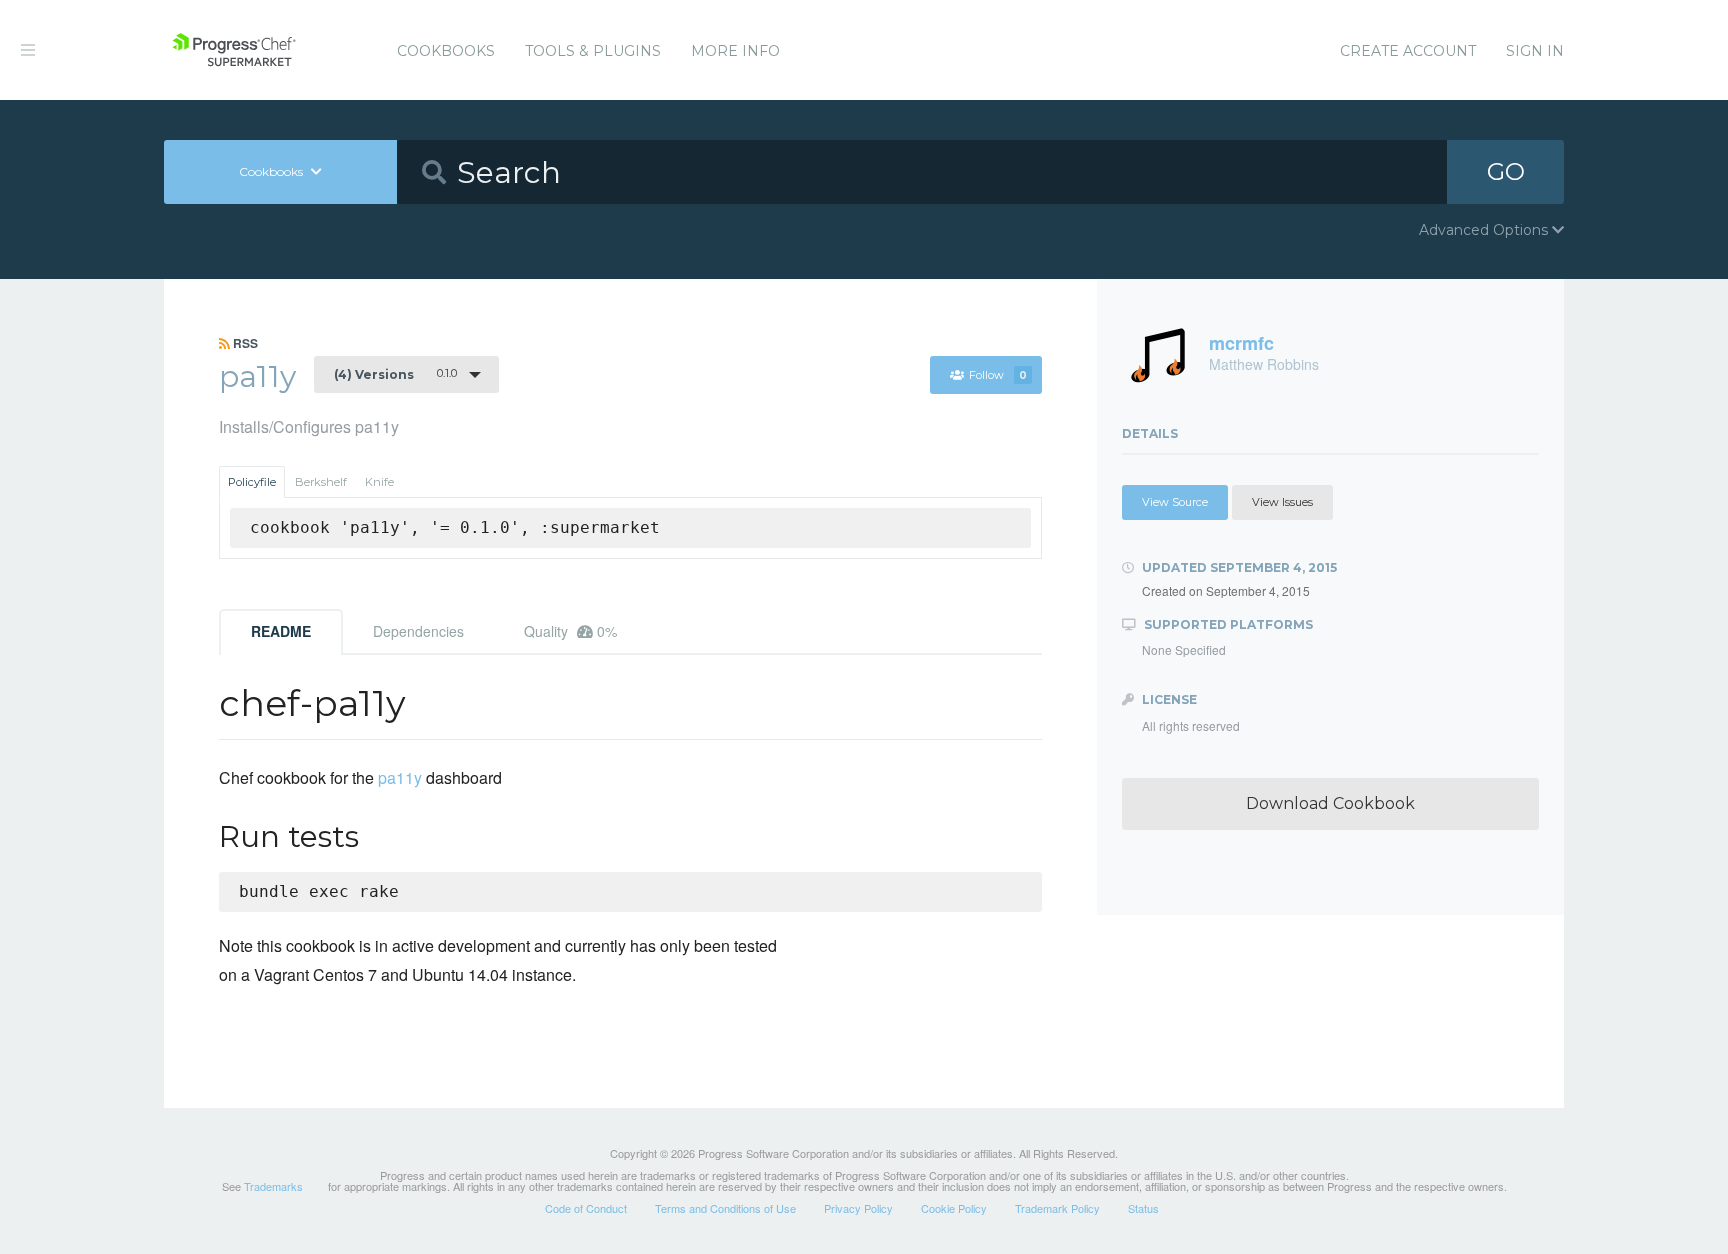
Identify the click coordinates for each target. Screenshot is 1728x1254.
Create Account (1408, 51)
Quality (570, 631)
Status (1143, 1208)
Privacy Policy (858, 1208)
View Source (1175, 502)
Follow (998, 375)
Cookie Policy (954, 1208)
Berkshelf (321, 482)
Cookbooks (446, 51)
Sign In (1535, 51)
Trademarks (273, 1186)
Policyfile (252, 482)
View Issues (1282, 502)
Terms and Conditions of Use (725, 1208)
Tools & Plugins (593, 51)
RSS (244, 343)
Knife (379, 482)
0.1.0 (395, 374)
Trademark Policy (1057, 1208)
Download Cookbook (1330, 803)
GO (1506, 171)
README (281, 631)
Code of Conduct (586, 1208)
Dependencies (418, 631)
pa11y (400, 777)
